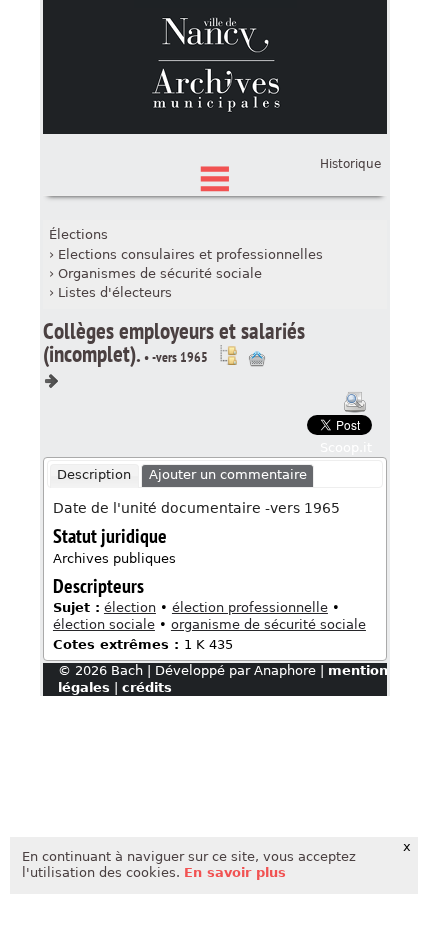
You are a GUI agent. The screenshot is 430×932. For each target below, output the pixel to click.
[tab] (94, 476)
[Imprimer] (355, 402)
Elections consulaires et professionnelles (190, 254)
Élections (78, 234)
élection (130, 607)
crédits (147, 687)
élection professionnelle (250, 607)
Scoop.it (346, 447)
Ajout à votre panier (257, 359)
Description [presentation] (94, 474)
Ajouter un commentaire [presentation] (228, 474)
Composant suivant (51, 381)
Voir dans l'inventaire (228, 355)
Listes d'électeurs (115, 292)
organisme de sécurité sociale (268, 624)
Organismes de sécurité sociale (160, 273)
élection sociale (104, 624)
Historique (350, 164)
